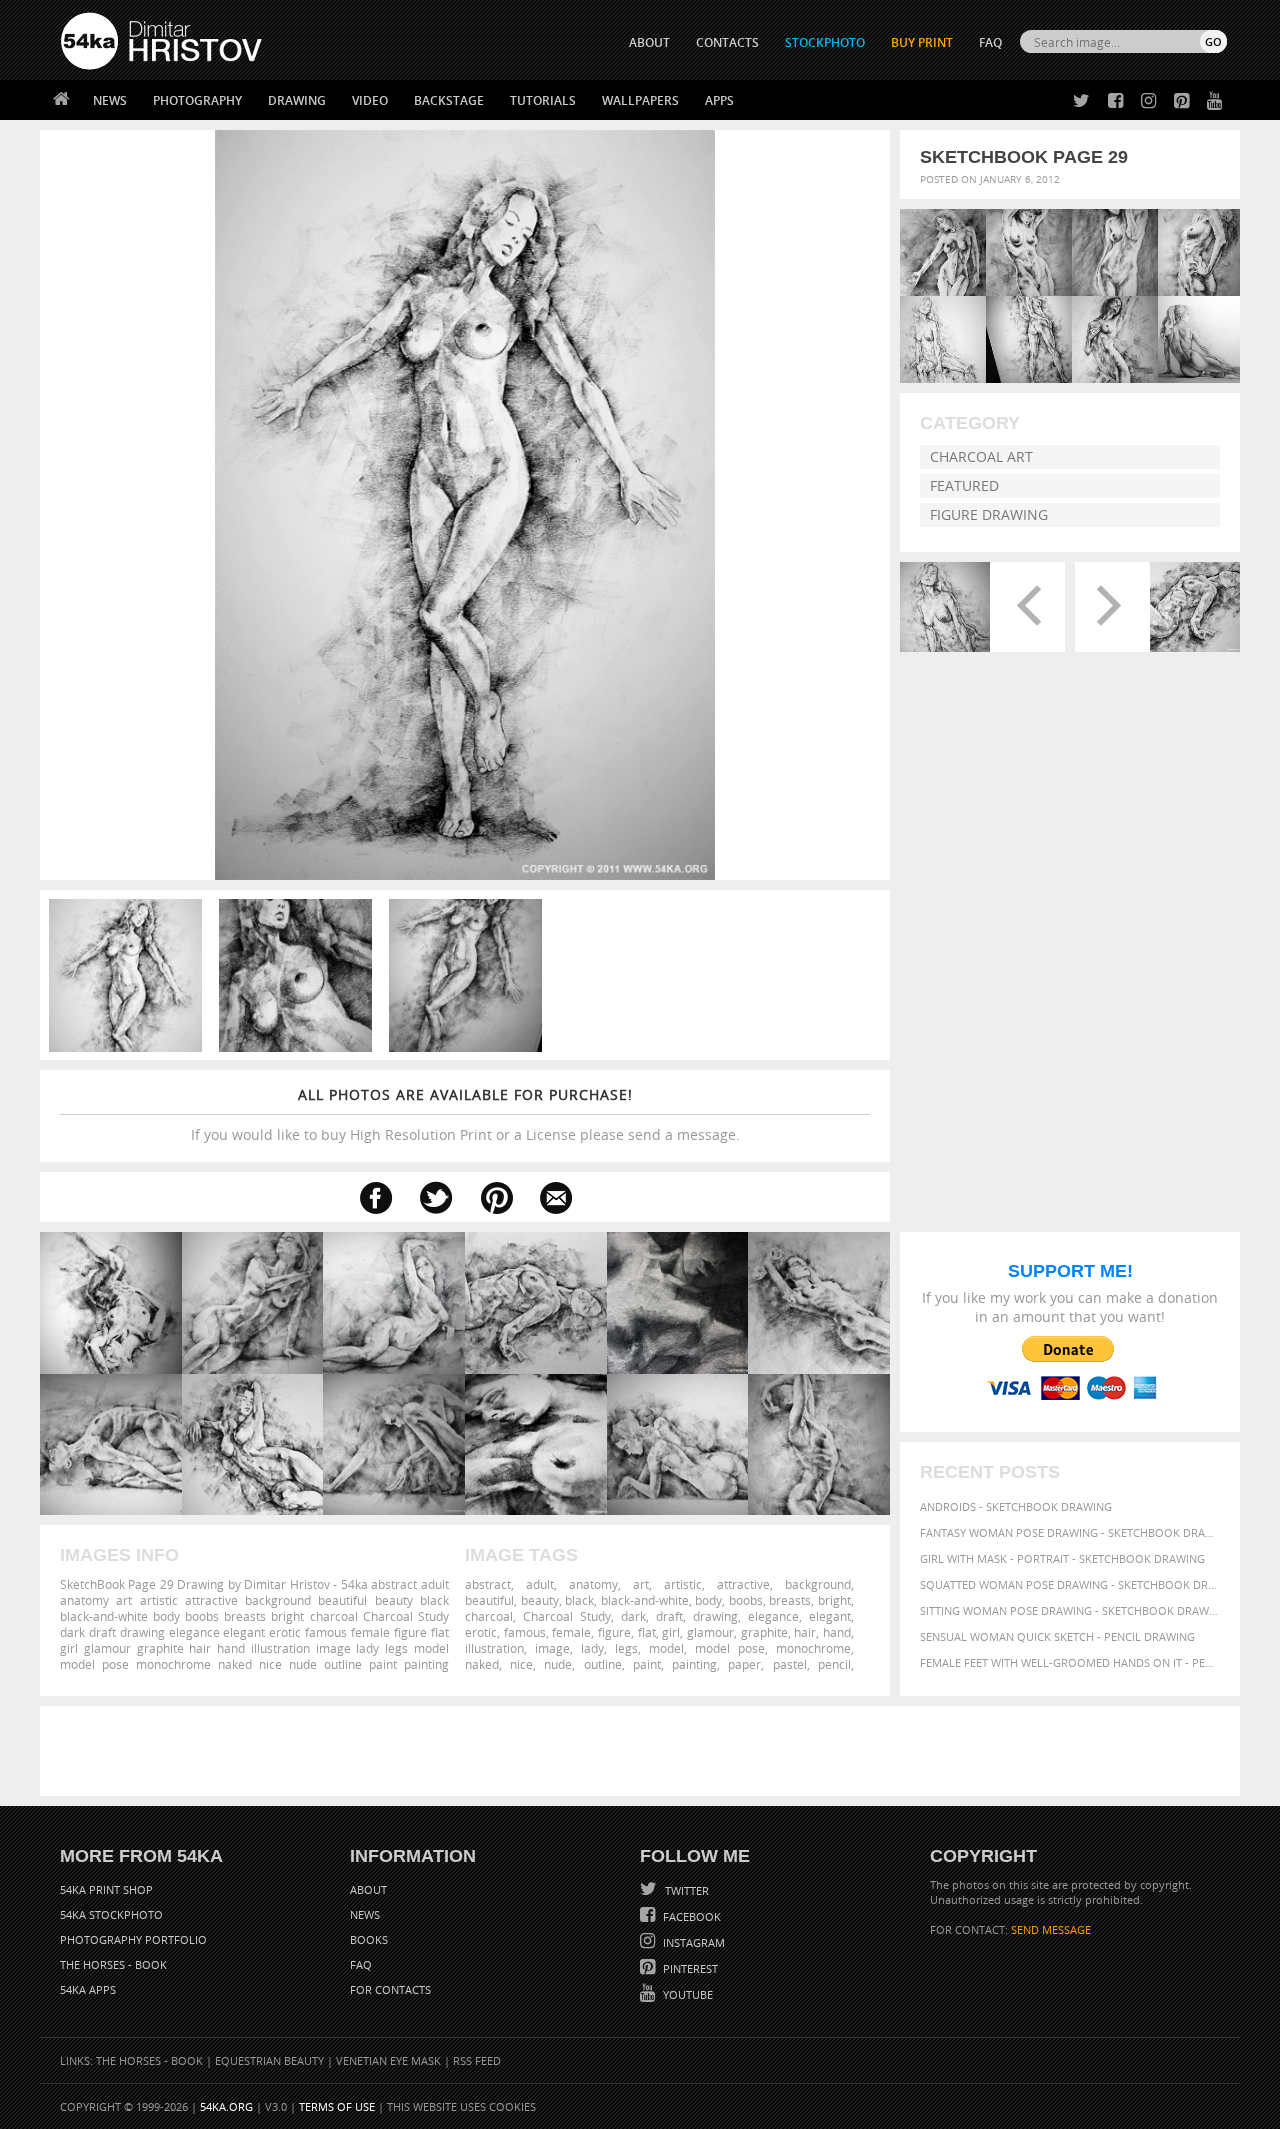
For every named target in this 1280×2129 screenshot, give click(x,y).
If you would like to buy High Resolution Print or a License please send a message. (465, 1114)
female (571, 1632)
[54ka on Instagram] (1144, 101)
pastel (790, 1664)
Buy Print (922, 42)
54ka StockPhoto (111, 1914)
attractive (743, 1584)
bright (834, 1600)
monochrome (813, 1648)
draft (669, 1616)
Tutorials (543, 100)
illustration (494, 1648)
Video (370, 100)
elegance (773, 1616)
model (666, 1648)
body (708, 1600)
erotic (481, 1632)
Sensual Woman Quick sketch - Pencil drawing (1057, 1636)
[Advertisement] (644, 1751)
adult (540, 1584)
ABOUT (649, 42)
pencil (834, 1664)
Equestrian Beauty (269, 2060)
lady (592, 1648)
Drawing (297, 100)
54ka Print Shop (106, 1889)
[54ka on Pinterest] (1177, 101)
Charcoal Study (567, 1616)
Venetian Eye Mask (388, 2060)
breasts (790, 1600)
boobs (746, 1600)
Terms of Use (337, 2106)
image (552, 1648)
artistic (683, 1584)
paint (647, 1664)
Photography (197, 100)
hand (837, 1632)
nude (558, 1664)
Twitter (685, 1890)
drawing (715, 1616)
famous (525, 1632)
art (641, 1584)
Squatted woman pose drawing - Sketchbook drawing (1070, 1584)
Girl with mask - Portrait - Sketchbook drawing (1062, 1558)
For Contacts (390, 1989)
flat (647, 1632)
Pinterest (689, 1968)
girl (671, 1632)
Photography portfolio (133, 1939)
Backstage (449, 100)
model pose (730, 1648)
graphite (764, 1632)
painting (694, 1664)
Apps (719, 100)
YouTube (686, 1994)
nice (521, 1664)
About (368, 1889)
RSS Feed (477, 2060)
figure (614, 1632)
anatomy (593, 1584)
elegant (830, 1616)
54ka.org (226, 2106)
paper (744, 1664)
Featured (964, 485)
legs (626, 1648)
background (818, 1584)
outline (603, 1664)
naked (482, 1664)
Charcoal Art (981, 456)
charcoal (489, 1616)
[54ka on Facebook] (1111, 101)
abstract (488, 1584)
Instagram (692, 1942)
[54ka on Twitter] (1077, 101)
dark (633, 1616)
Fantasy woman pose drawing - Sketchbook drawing (1070, 1532)
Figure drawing (989, 514)
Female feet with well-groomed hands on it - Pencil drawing (1070, 1662)
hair (805, 1632)
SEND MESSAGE (1051, 1929)
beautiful (489, 1600)
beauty (540, 1600)
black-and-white (645, 1600)
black (579, 1600)
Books (369, 1939)
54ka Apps (88, 1989)
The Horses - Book (113, 1964)
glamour (710, 1632)
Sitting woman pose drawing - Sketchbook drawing (1070, 1610)
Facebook (690, 1916)
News (110, 100)
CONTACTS (727, 42)
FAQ (990, 42)
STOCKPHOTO (825, 42)
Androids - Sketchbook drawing (1016, 1506)
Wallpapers (640, 100)
